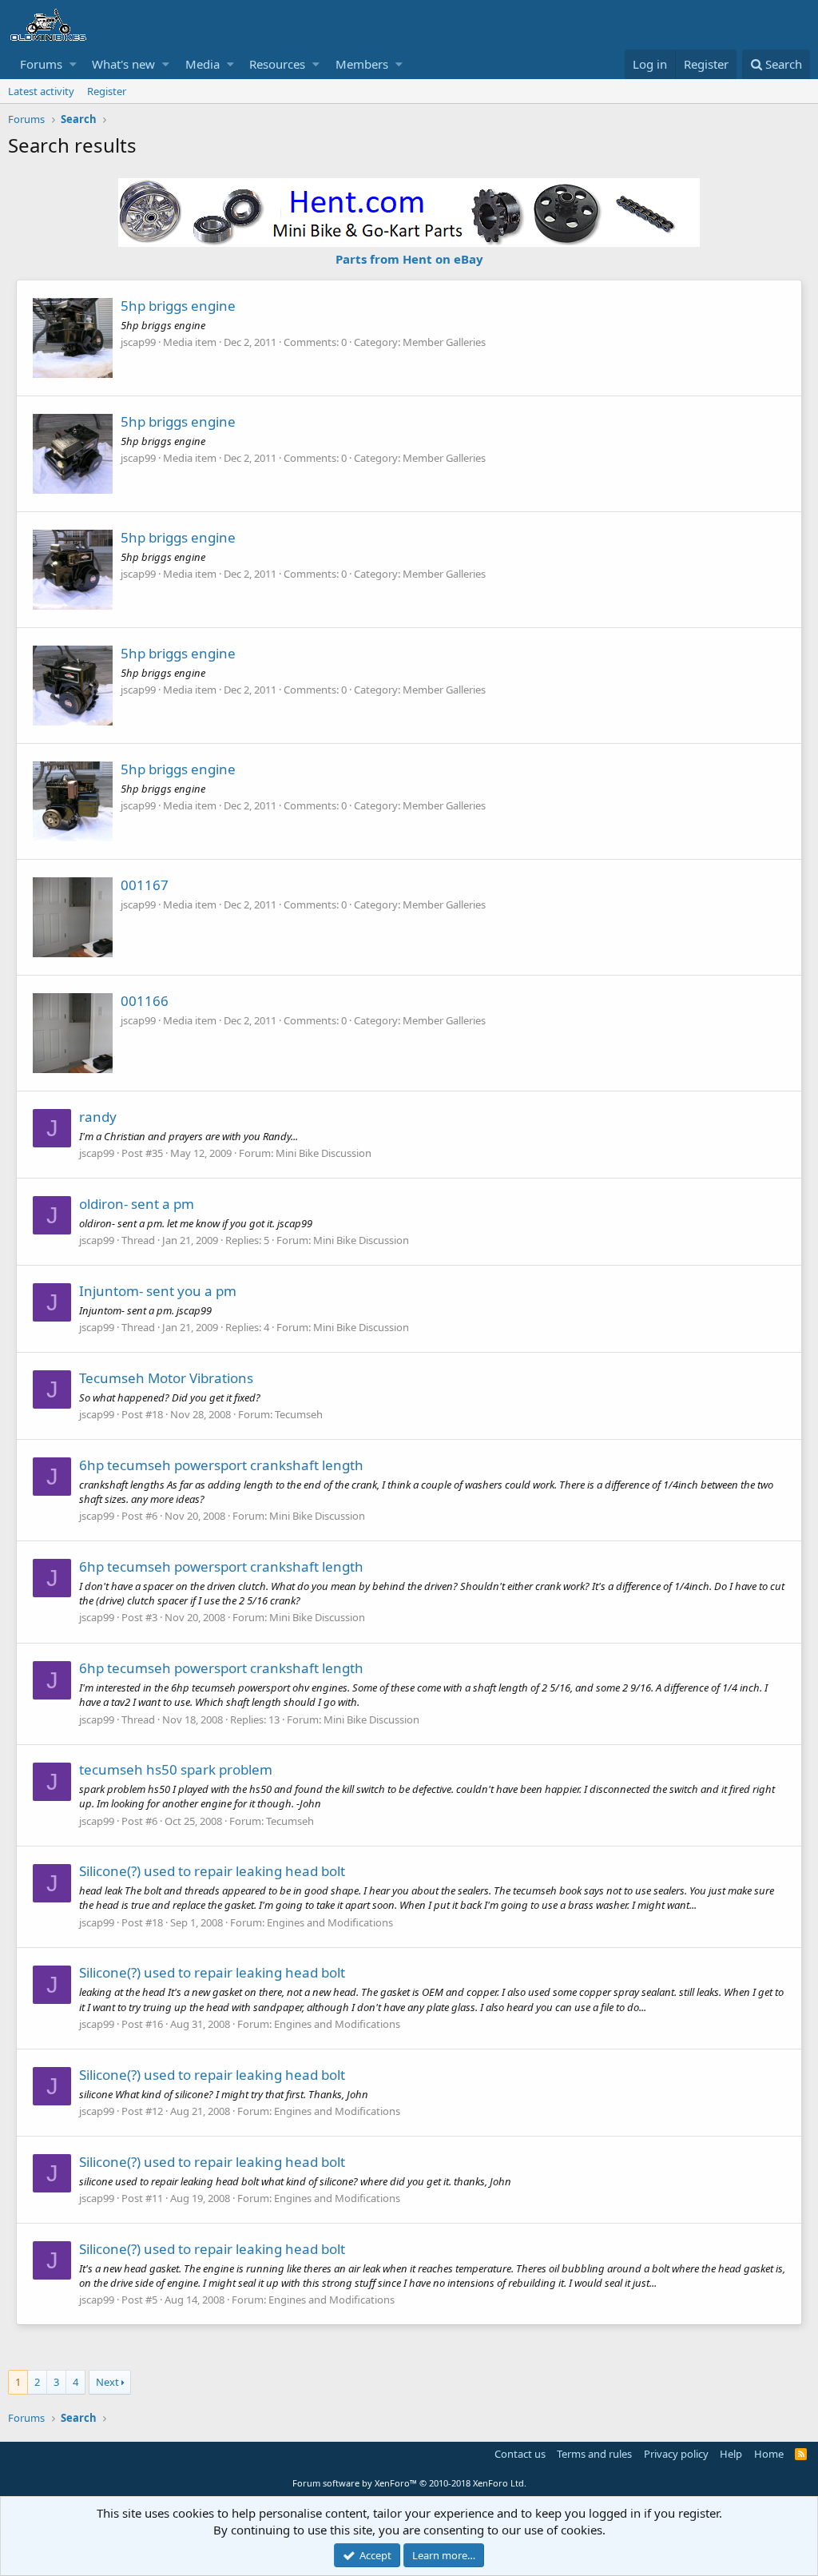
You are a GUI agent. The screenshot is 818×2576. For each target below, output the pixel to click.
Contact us (520, 2454)
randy (98, 1117)
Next (107, 2382)
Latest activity (41, 91)
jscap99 (138, 342)
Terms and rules (594, 2454)
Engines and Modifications (330, 1922)
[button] (73, 64)
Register (107, 91)
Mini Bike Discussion (324, 1153)
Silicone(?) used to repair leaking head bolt (212, 1871)
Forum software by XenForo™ (409, 2483)
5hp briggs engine (178, 306)
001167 (145, 885)
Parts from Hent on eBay (409, 259)
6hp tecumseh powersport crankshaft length (221, 1465)
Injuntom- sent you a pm (158, 1291)
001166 (145, 1001)
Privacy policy (676, 2454)
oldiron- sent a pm (137, 1204)
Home (769, 2454)
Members (362, 64)
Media (203, 64)
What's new (123, 64)
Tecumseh (299, 1414)
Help (731, 2454)
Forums (41, 64)
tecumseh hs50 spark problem (176, 1769)
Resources (277, 64)
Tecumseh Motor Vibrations (166, 1378)
